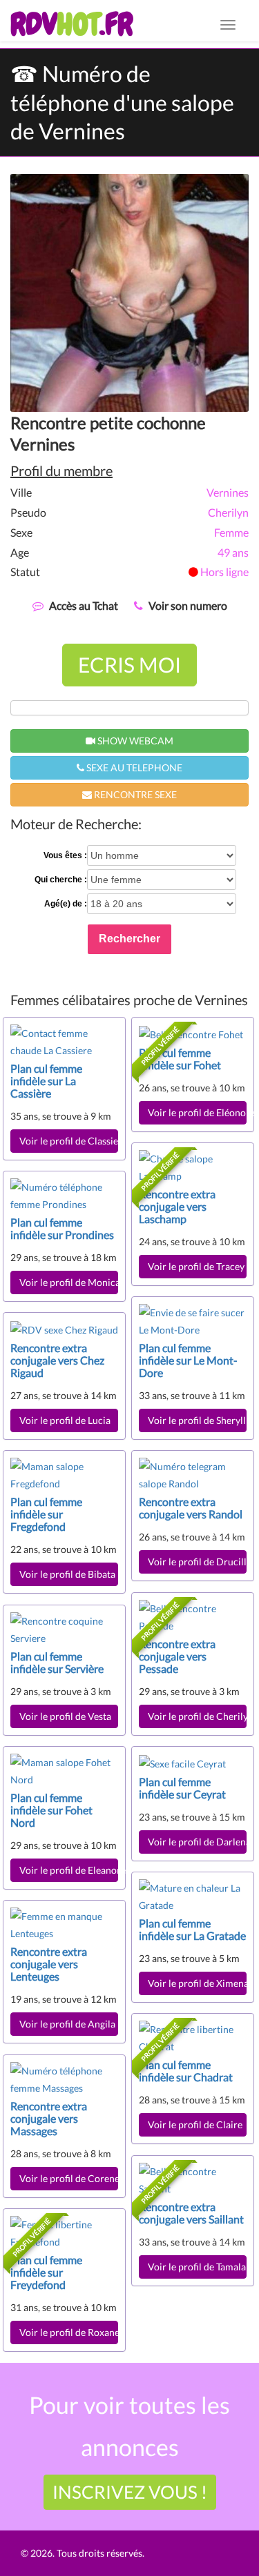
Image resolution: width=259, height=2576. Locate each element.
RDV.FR (71, 24)
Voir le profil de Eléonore (197, 1112)
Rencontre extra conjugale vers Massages (49, 2118)
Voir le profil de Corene (69, 2178)
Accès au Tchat (84, 605)
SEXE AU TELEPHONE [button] (133, 767)
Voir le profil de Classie (69, 1141)
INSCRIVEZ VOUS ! (130, 2492)
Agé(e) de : (66, 904)
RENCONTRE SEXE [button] (134, 794)
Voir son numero (188, 605)
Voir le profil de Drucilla (197, 1562)
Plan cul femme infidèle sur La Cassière (46, 1081)
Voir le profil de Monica (69, 1282)
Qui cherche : (61, 880)
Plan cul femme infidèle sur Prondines (62, 1228)
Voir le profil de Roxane (69, 2332)
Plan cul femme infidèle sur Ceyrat (182, 1788)
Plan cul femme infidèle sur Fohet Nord (51, 1810)
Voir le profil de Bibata (67, 1574)
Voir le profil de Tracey (196, 1266)
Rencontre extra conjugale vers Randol (191, 1508)
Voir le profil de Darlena (197, 1842)
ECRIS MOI (129, 664)
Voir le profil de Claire (195, 2124)
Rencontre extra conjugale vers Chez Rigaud (57, 1360)
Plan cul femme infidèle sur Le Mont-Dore (188, 1360)
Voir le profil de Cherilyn (197, 1716)
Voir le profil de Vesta (65, 1716)
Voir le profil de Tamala (197, 2267)
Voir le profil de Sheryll (197, 1420)
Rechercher (129, 939)
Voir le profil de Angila (67, 2024)
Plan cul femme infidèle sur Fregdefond (46, 1514)
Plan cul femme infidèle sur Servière (57, 1662)
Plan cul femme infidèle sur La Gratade (192, 1929)
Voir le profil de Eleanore (69, 1870)
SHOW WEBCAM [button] (134, 741)
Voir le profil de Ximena (197, 1983)
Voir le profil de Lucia (65, 1420)
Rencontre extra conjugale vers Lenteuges (49, 1964)
